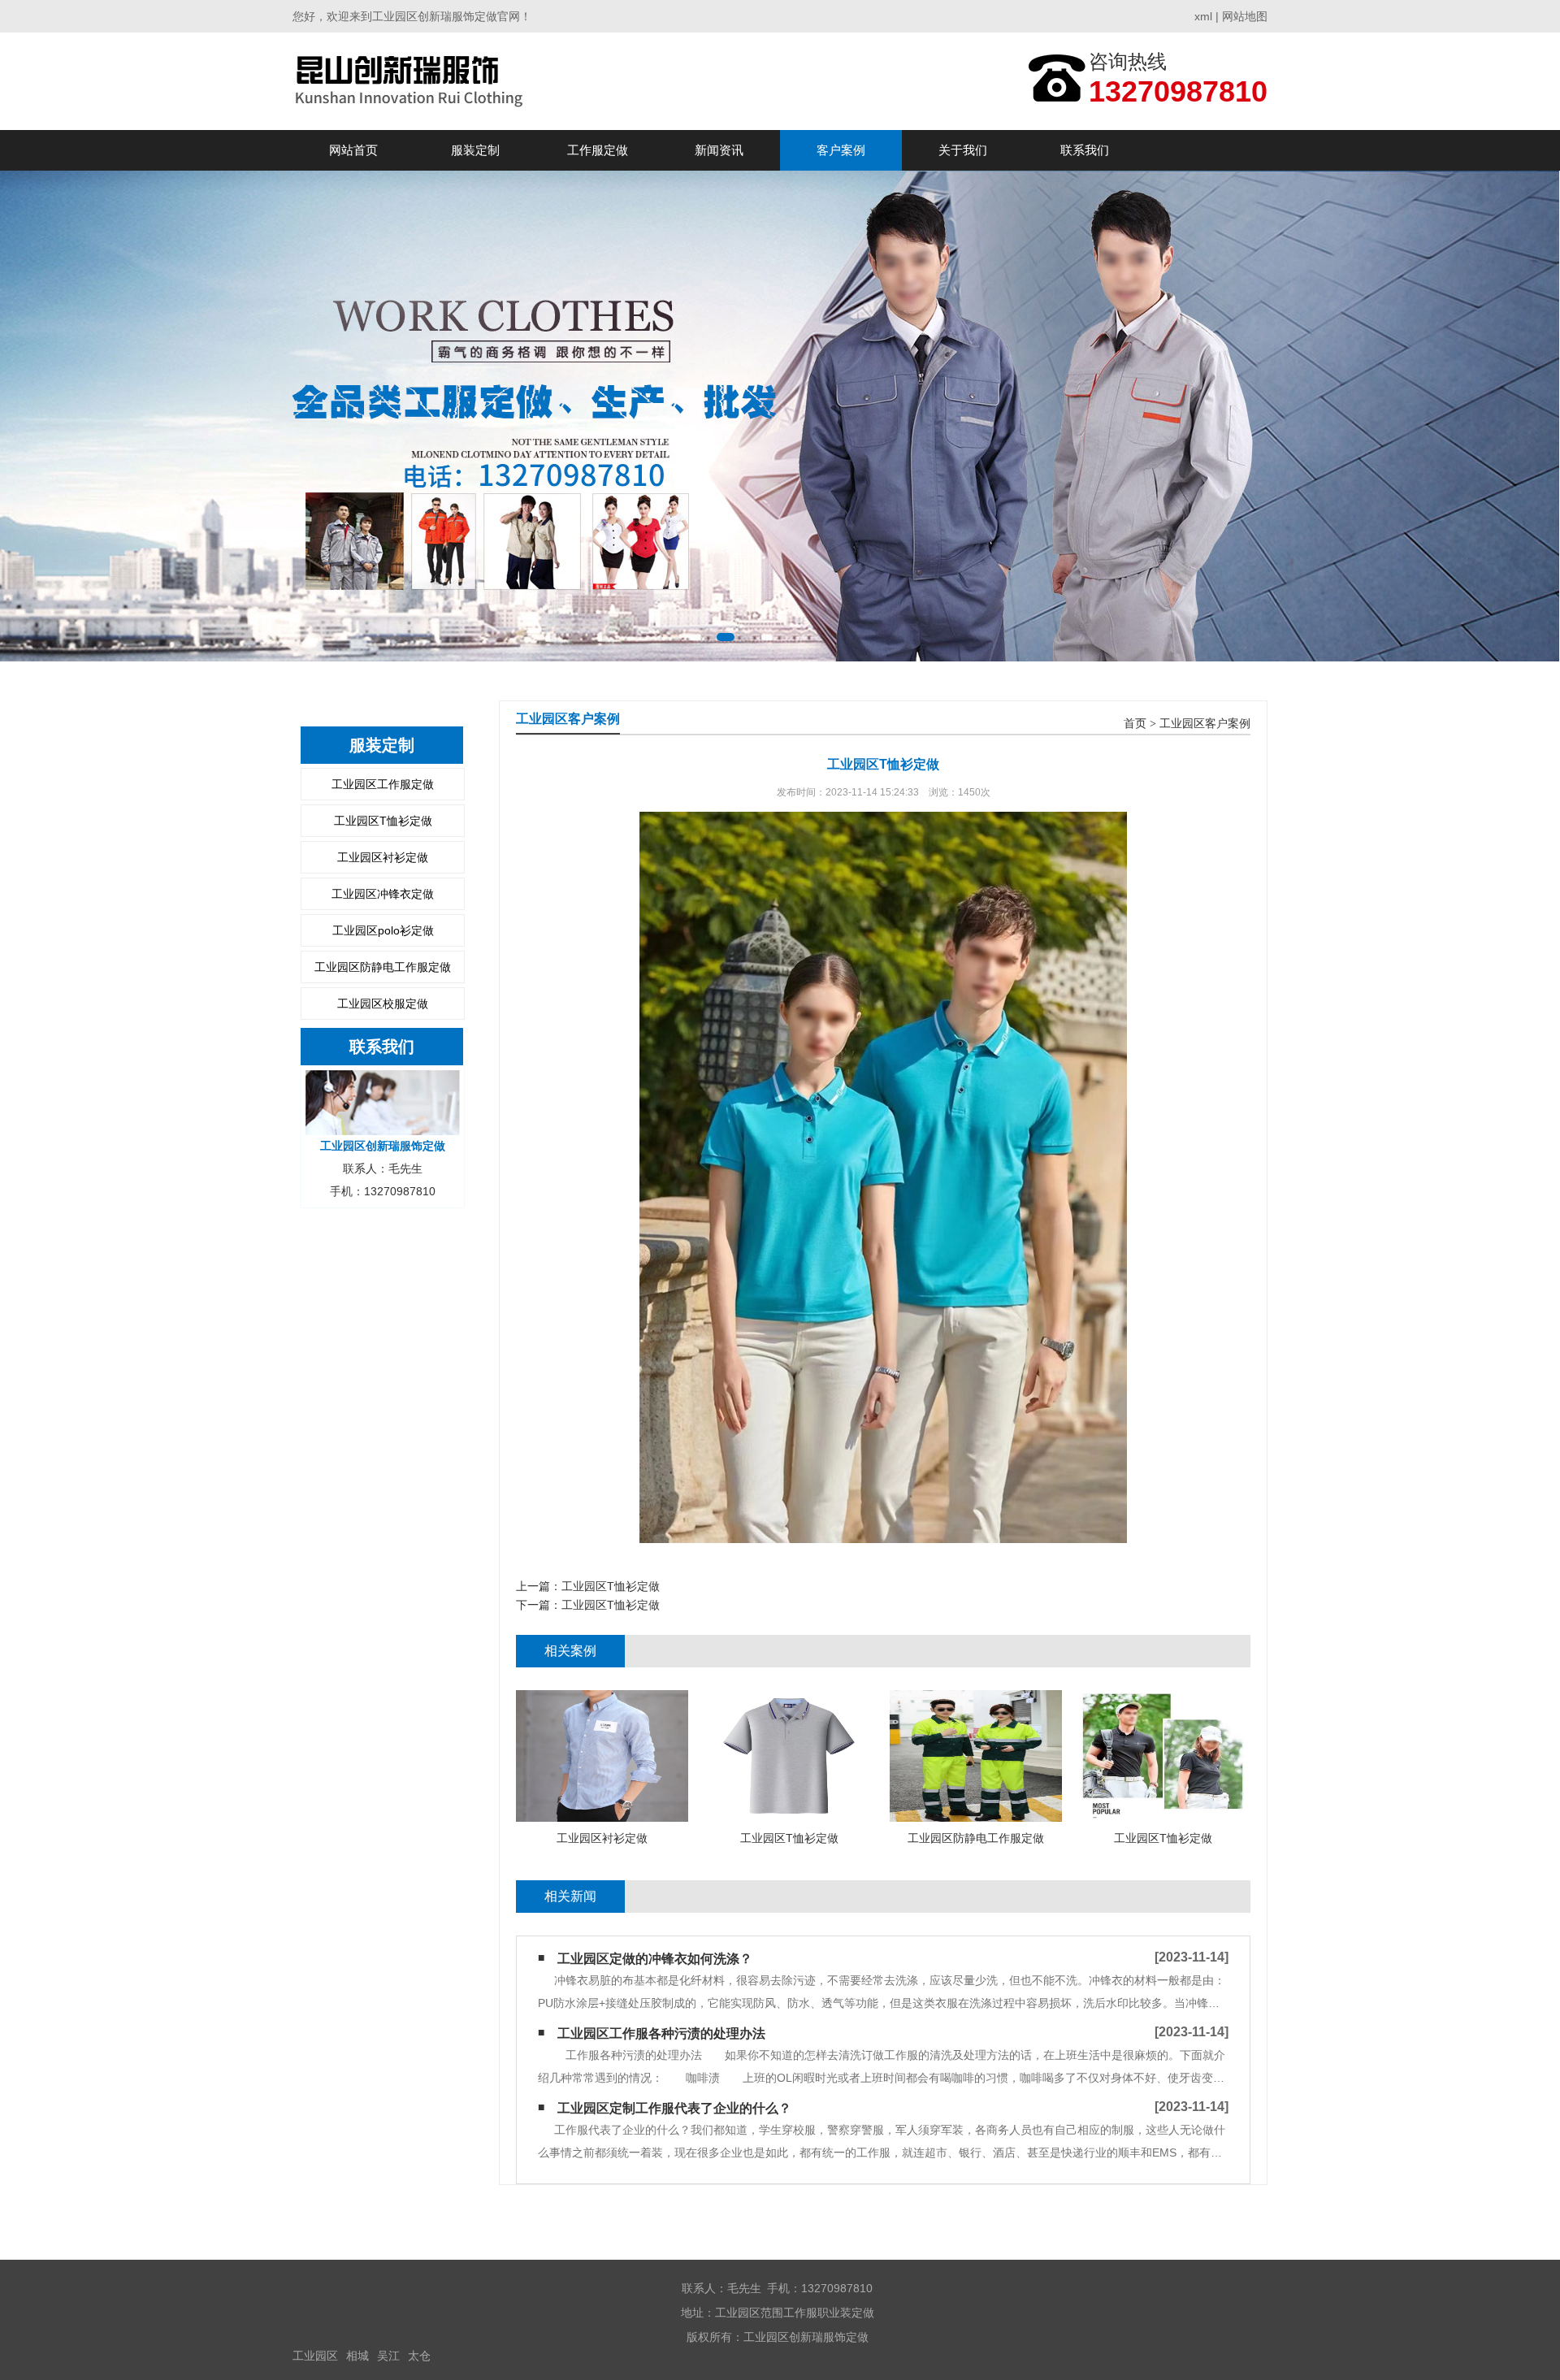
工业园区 (315, 2356)
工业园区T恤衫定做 (383, 821)
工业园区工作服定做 (383, 784)
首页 (1135, 724)
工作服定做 (598, 150)
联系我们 (1085, 150)
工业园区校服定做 (383, 1004)
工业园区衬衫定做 (383, 857)
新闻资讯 (719, 150)
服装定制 (475, 150)
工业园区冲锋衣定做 (383, 894)
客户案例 (841, 150)
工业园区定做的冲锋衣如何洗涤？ (655, 1959)
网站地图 (1245, 16)
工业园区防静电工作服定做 (383, 967)
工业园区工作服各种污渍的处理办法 (661, 2033)
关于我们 (963, 150)
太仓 (419, 2356)
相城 (357, 2356)
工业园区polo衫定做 (383, 930)
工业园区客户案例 (1205, 724)
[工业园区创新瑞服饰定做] (412, 81)
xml (1203, 16)
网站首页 (353, 150)
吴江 (388, 2356)
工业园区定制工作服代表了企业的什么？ (674, 2108)
